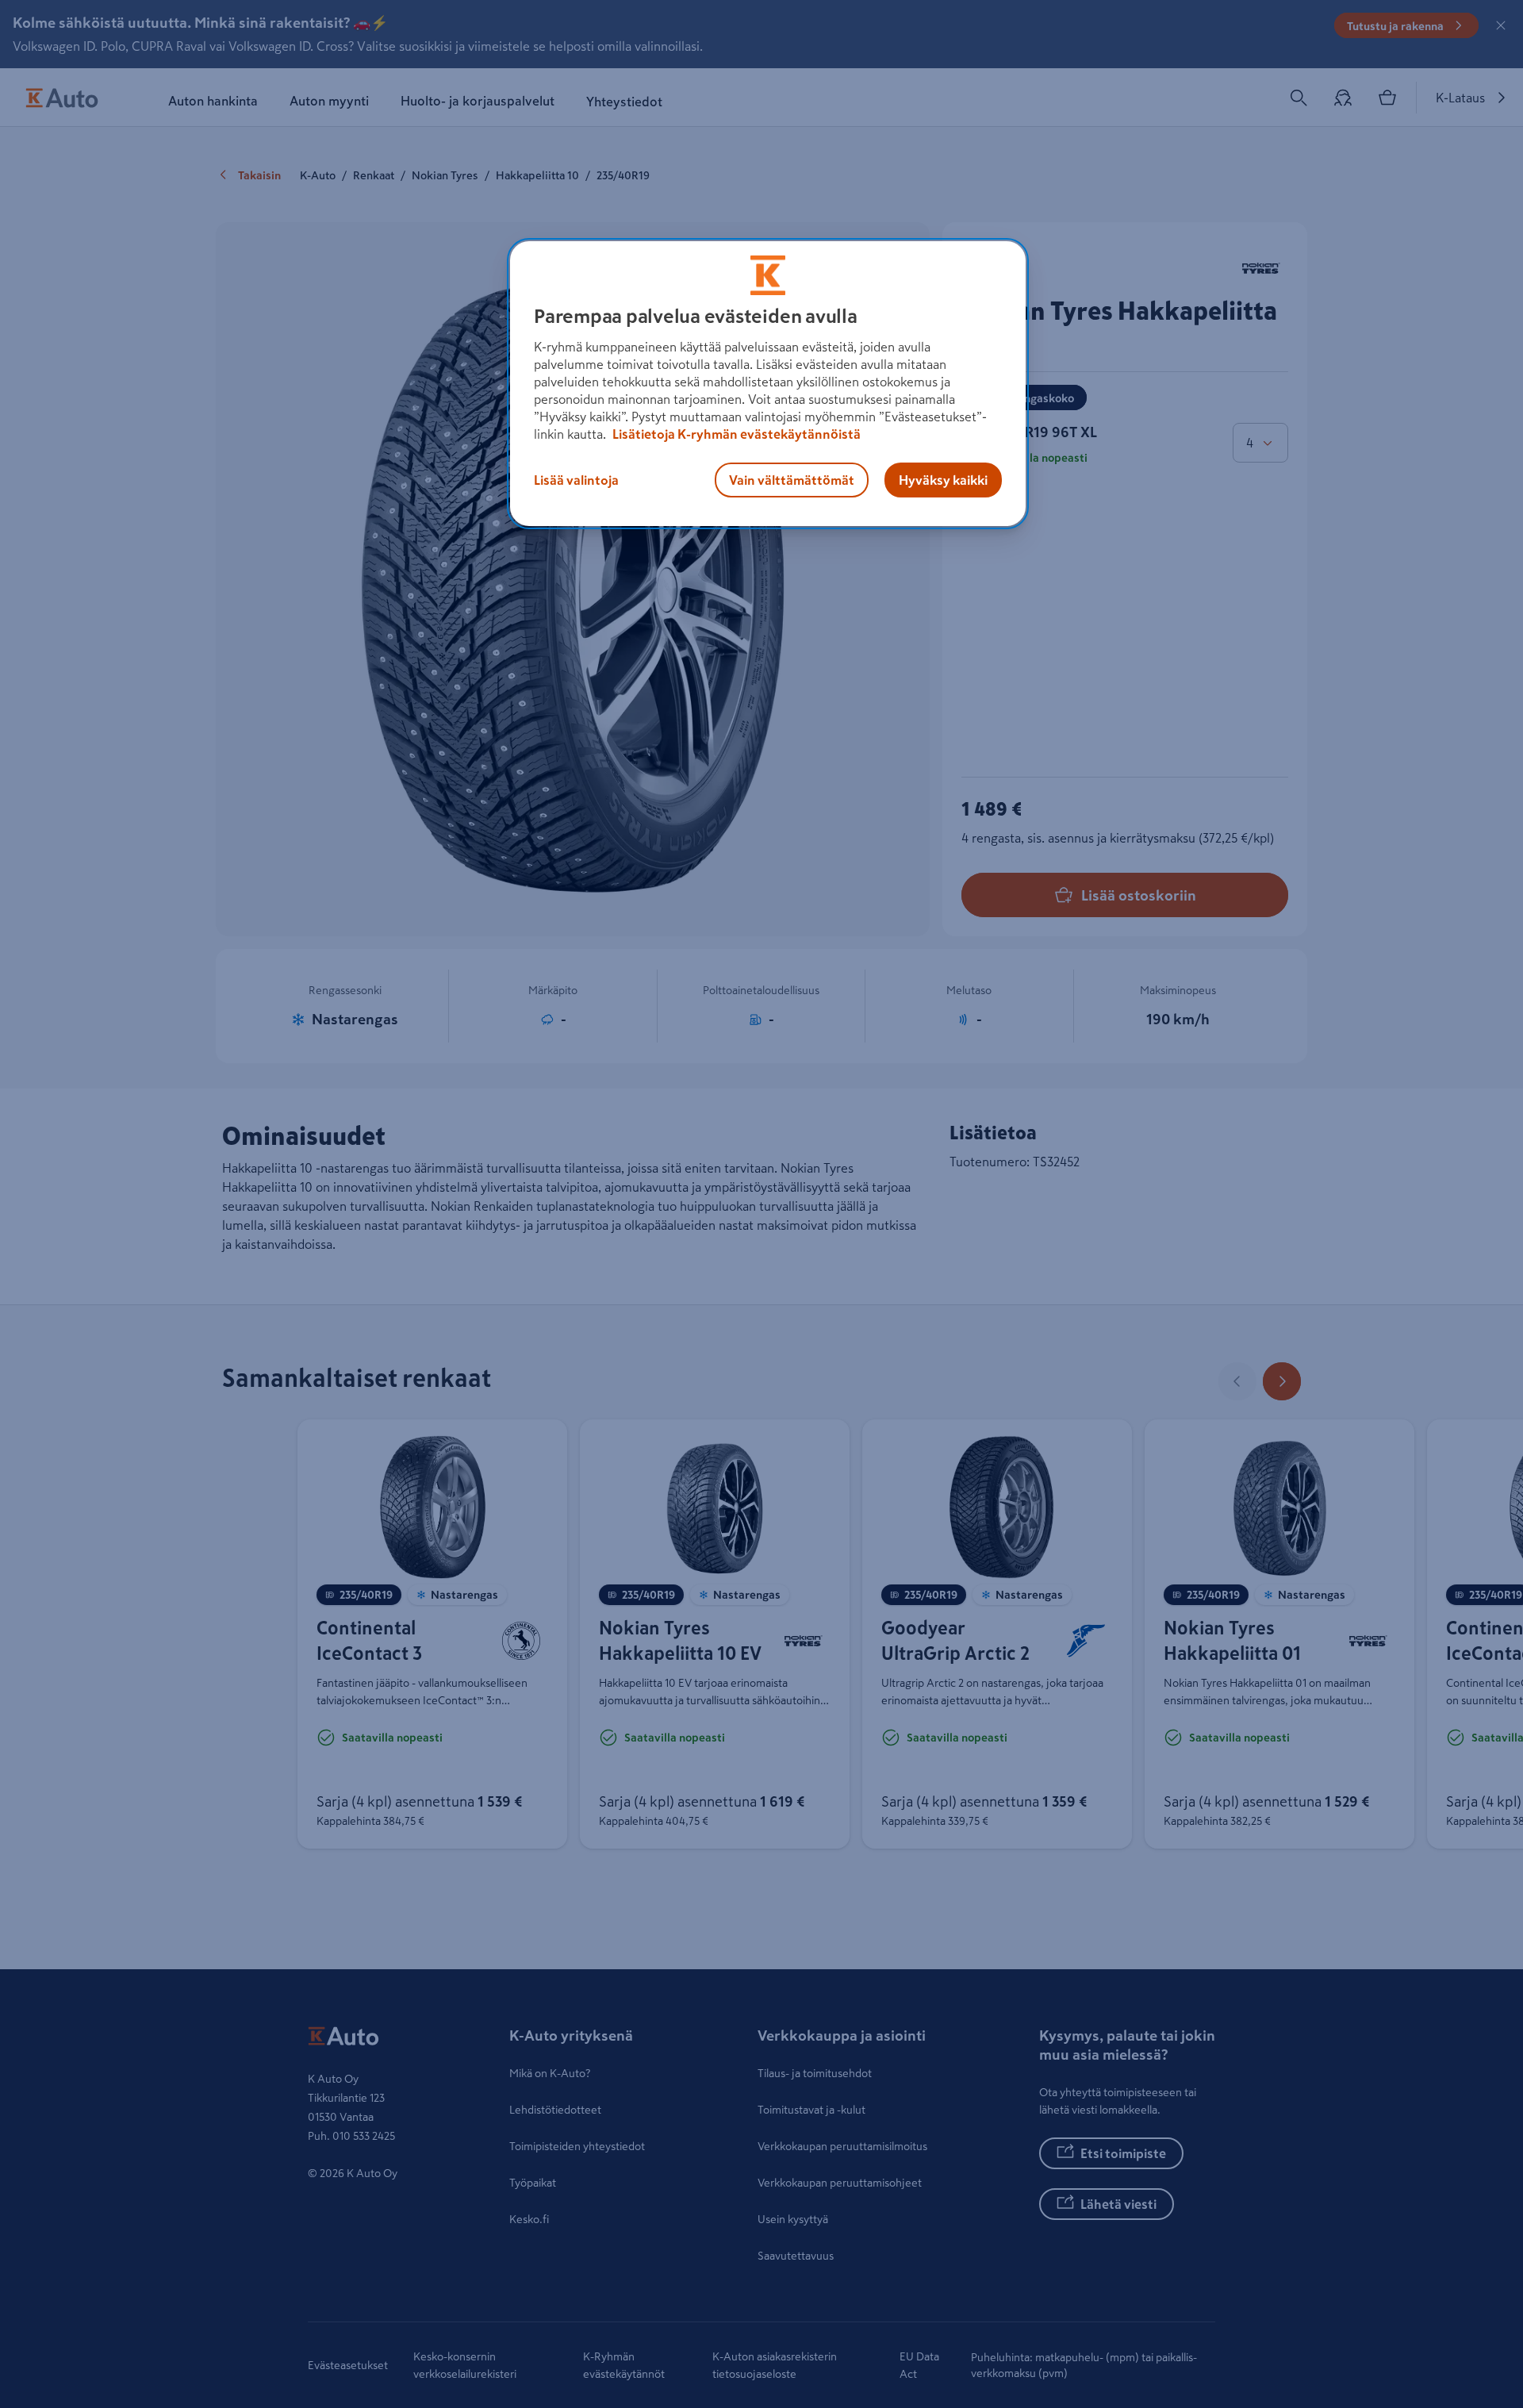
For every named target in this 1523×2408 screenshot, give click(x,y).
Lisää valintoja (576, 479)
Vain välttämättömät (792, 479)
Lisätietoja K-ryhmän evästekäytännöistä (735, 433)
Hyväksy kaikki (943, 479)
